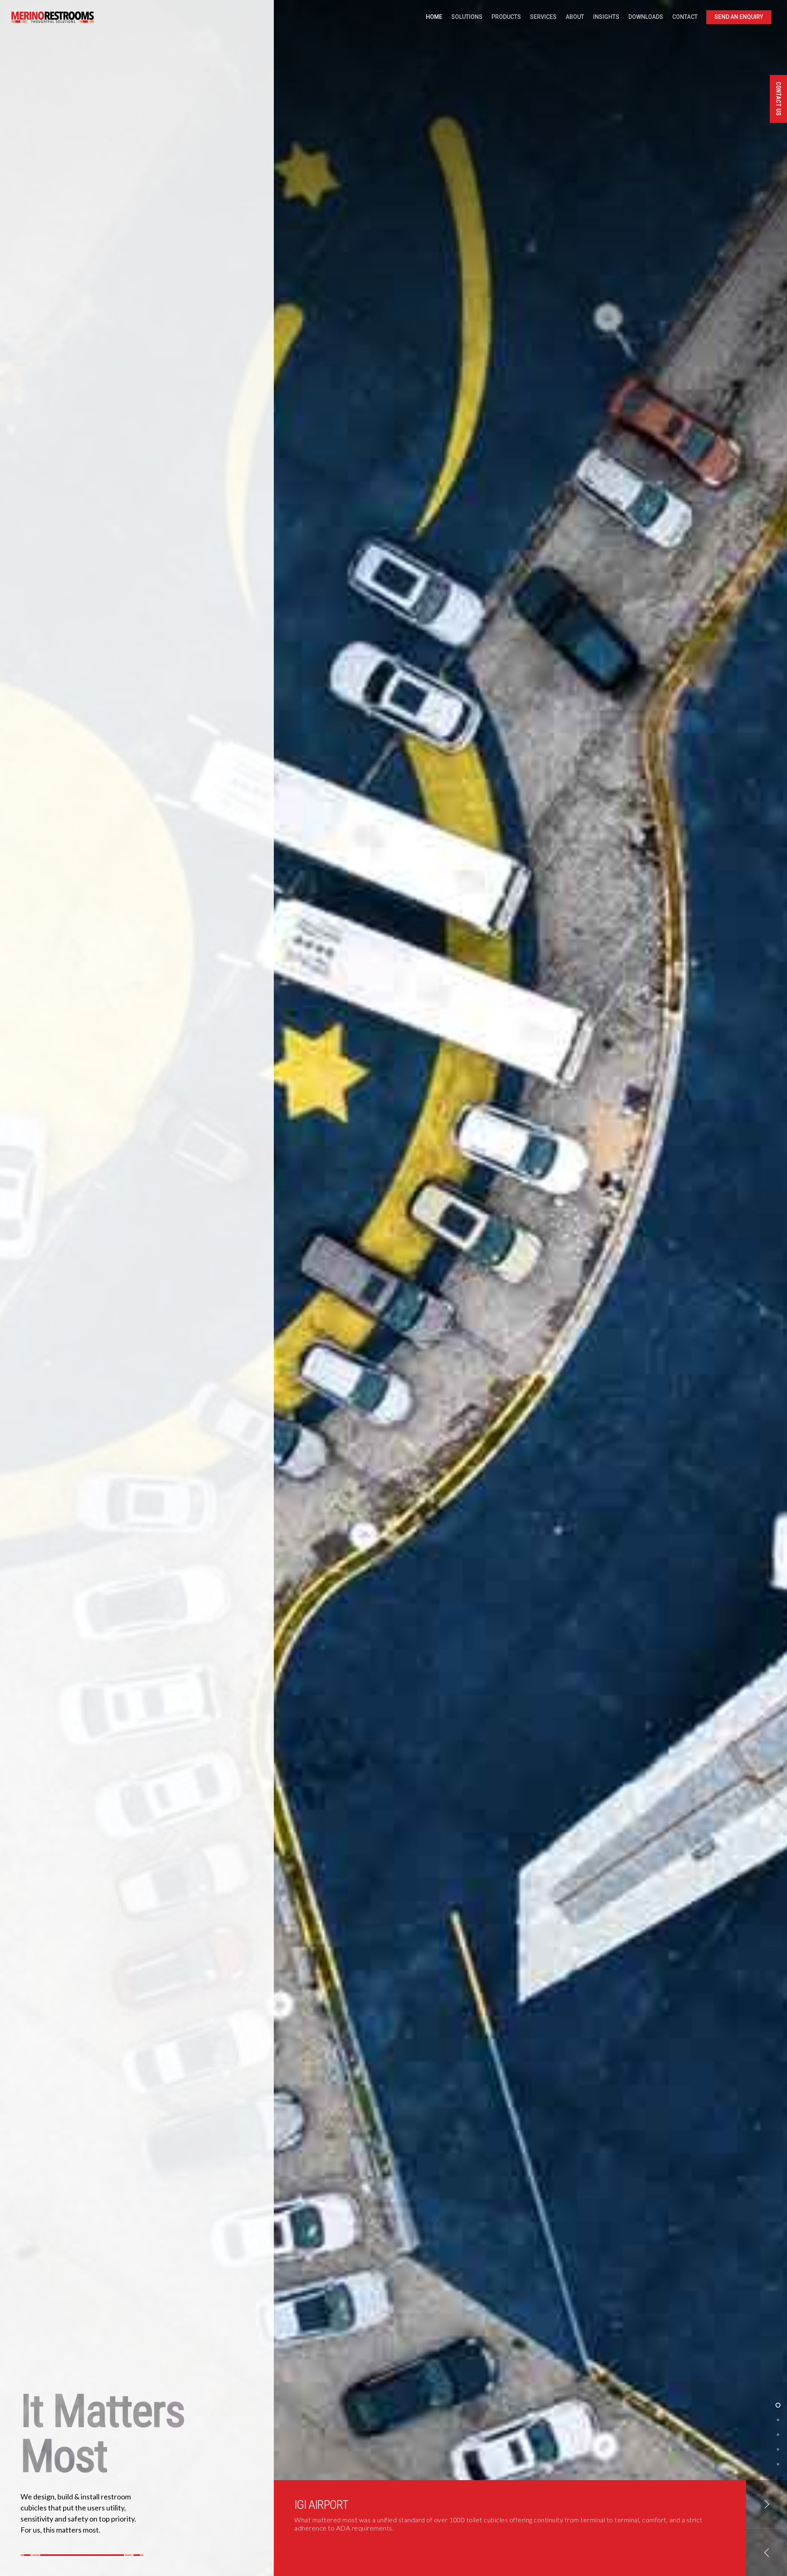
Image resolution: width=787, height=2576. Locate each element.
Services (543, 17)
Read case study (320, 2552)
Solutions (467, 17)
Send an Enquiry (739, 17)
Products (506, 17)
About (575, 17)
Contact (685, 17)
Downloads (646, 17)
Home (434, 17)
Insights (606, 17)
